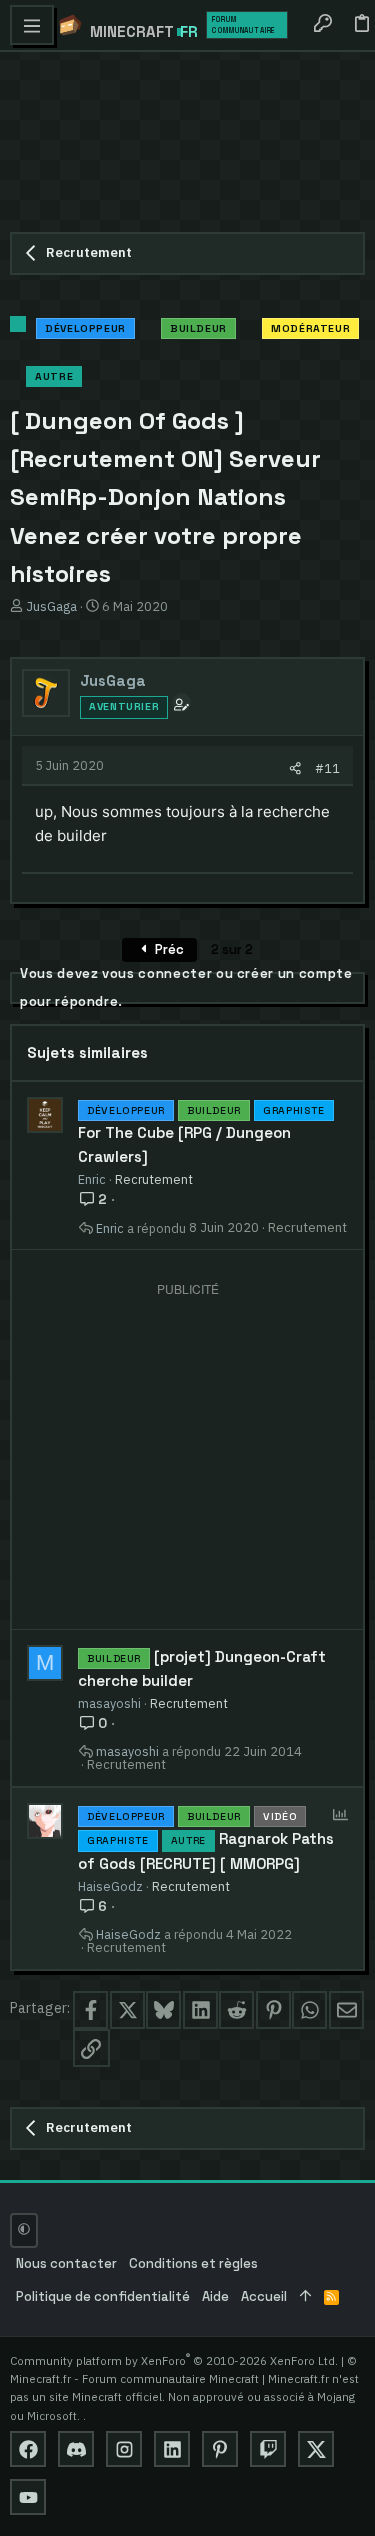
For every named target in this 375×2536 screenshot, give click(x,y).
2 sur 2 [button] (232, 949)
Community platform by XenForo (174, 2360)
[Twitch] (268, 2449)
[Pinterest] (220, 2449)
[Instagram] (124, 2449)
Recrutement (154, 1179)
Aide (215, 2296)
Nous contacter (66, 2263)
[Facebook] (28, 2449)
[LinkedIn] (172, 2449)
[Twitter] (316, 2449)
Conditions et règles (193, 2263)
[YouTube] (28, 2497)
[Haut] (305, 2297)
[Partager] (295, 768)
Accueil (264, 2296)
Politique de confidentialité (103, 2296)
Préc (168, 949)
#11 (327, 768)
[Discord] (76, 2449)
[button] (32, 25)
